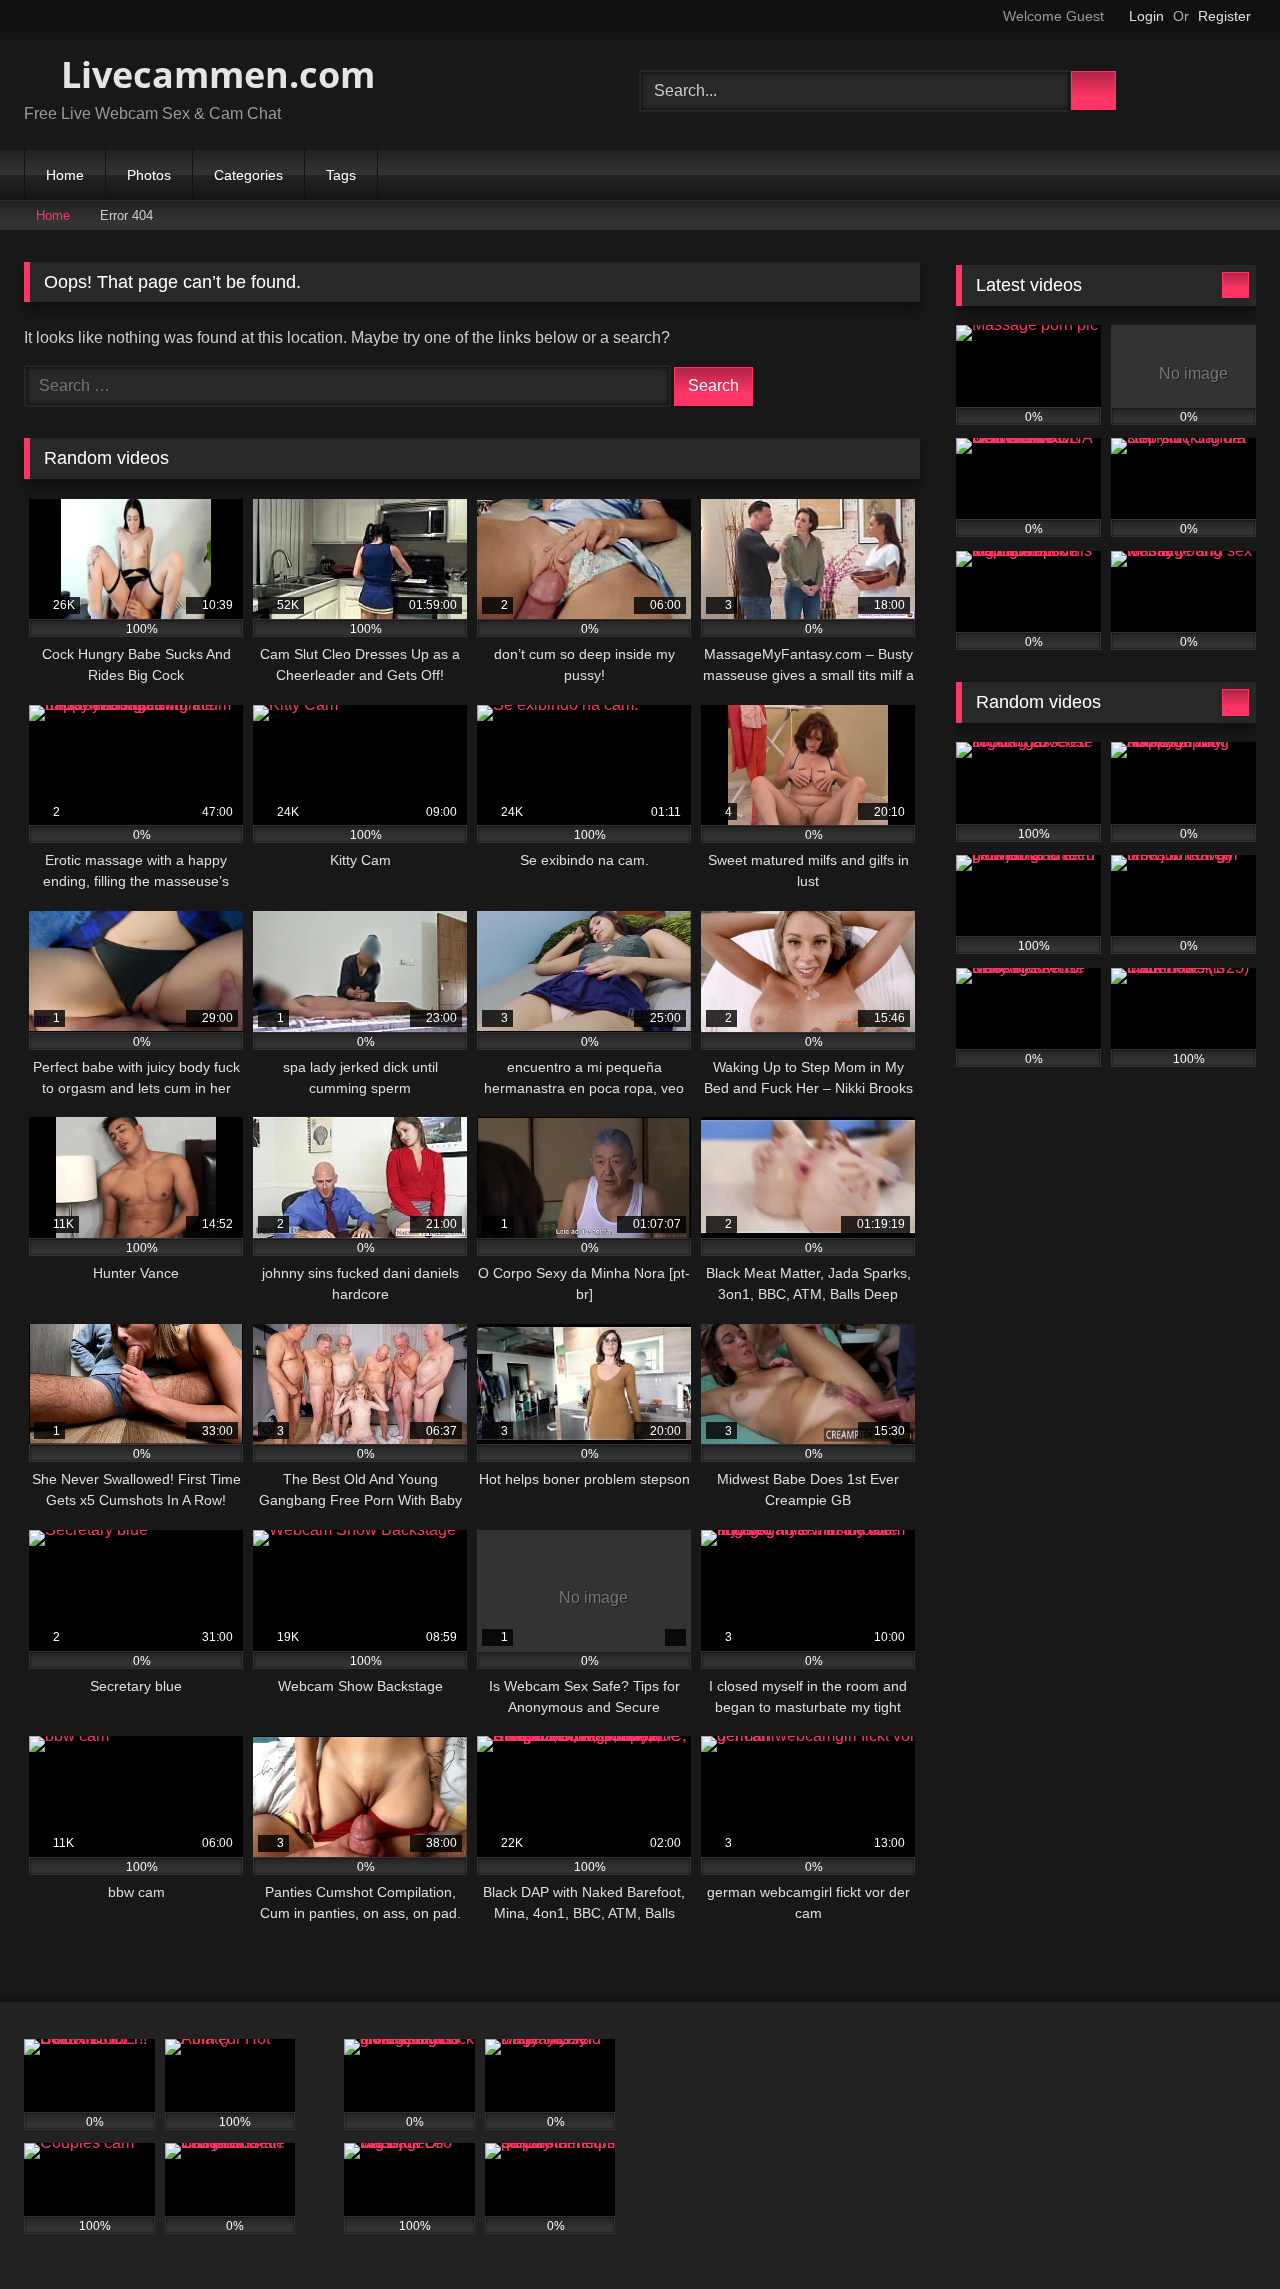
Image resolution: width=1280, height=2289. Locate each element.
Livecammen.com (213, 74)
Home (65, 175)
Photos (149, 175)
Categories (248, 175)
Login (1146, 16)
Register (1224, 16)
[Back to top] (1220, 2229)
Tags (341, 175)
